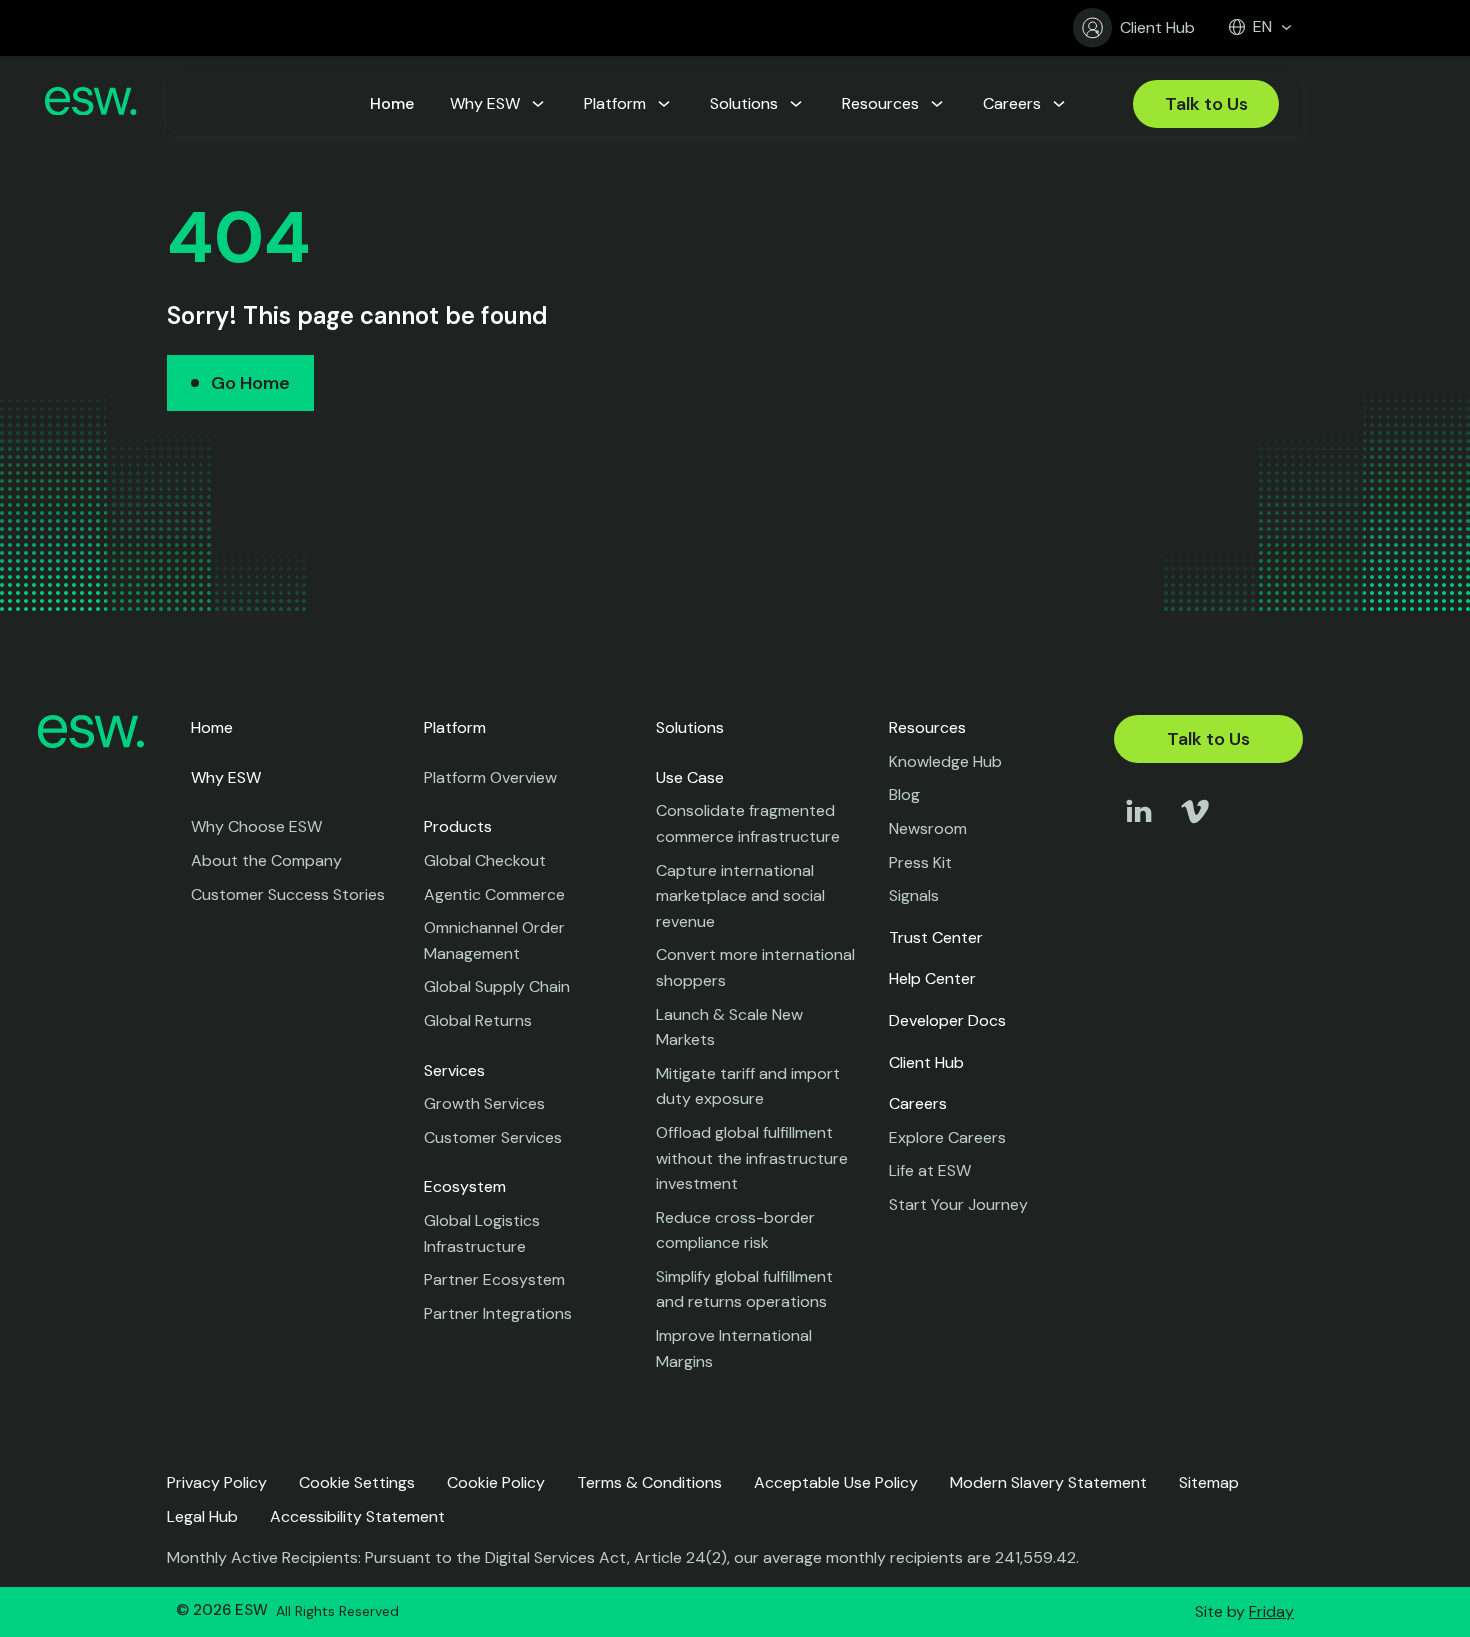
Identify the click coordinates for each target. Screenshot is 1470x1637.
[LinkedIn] (1139, 830)
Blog (904, 794)
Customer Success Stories (288, 894)
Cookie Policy (496, 1482)
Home (212, 727)
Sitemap (1209, 1482)
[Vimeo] (1195, 830)
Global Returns (478, 1020)
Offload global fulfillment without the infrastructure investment (752, 1158)
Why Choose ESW (256, 826)
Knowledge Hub (945, 761)
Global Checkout (485, 860)
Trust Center (936, 937)
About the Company (266, 860)
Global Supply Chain (497, 986)
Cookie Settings (357, 1482)
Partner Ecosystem (494, 1279)
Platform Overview (490, 777)
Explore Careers (947, 1137)
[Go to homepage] (90, 104)
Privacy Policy (217, 1482)
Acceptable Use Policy (836, 1482)
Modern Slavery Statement (1048, 1482)
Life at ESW (930, 1170)
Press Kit (920, 862)
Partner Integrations (498, 1313)
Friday (1271, 1611)
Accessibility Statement (357, 1516)
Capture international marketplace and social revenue (740, 896)
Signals (914, 895)
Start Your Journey (958, 1204)
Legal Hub (202, 1516)
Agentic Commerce (494, 894)
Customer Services (493, 1137)
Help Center (932, 978)
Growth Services (484, 1103)
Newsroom (928, 828)
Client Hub (1157, 27)
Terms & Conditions (649, 1482)
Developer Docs (947, 1020)
